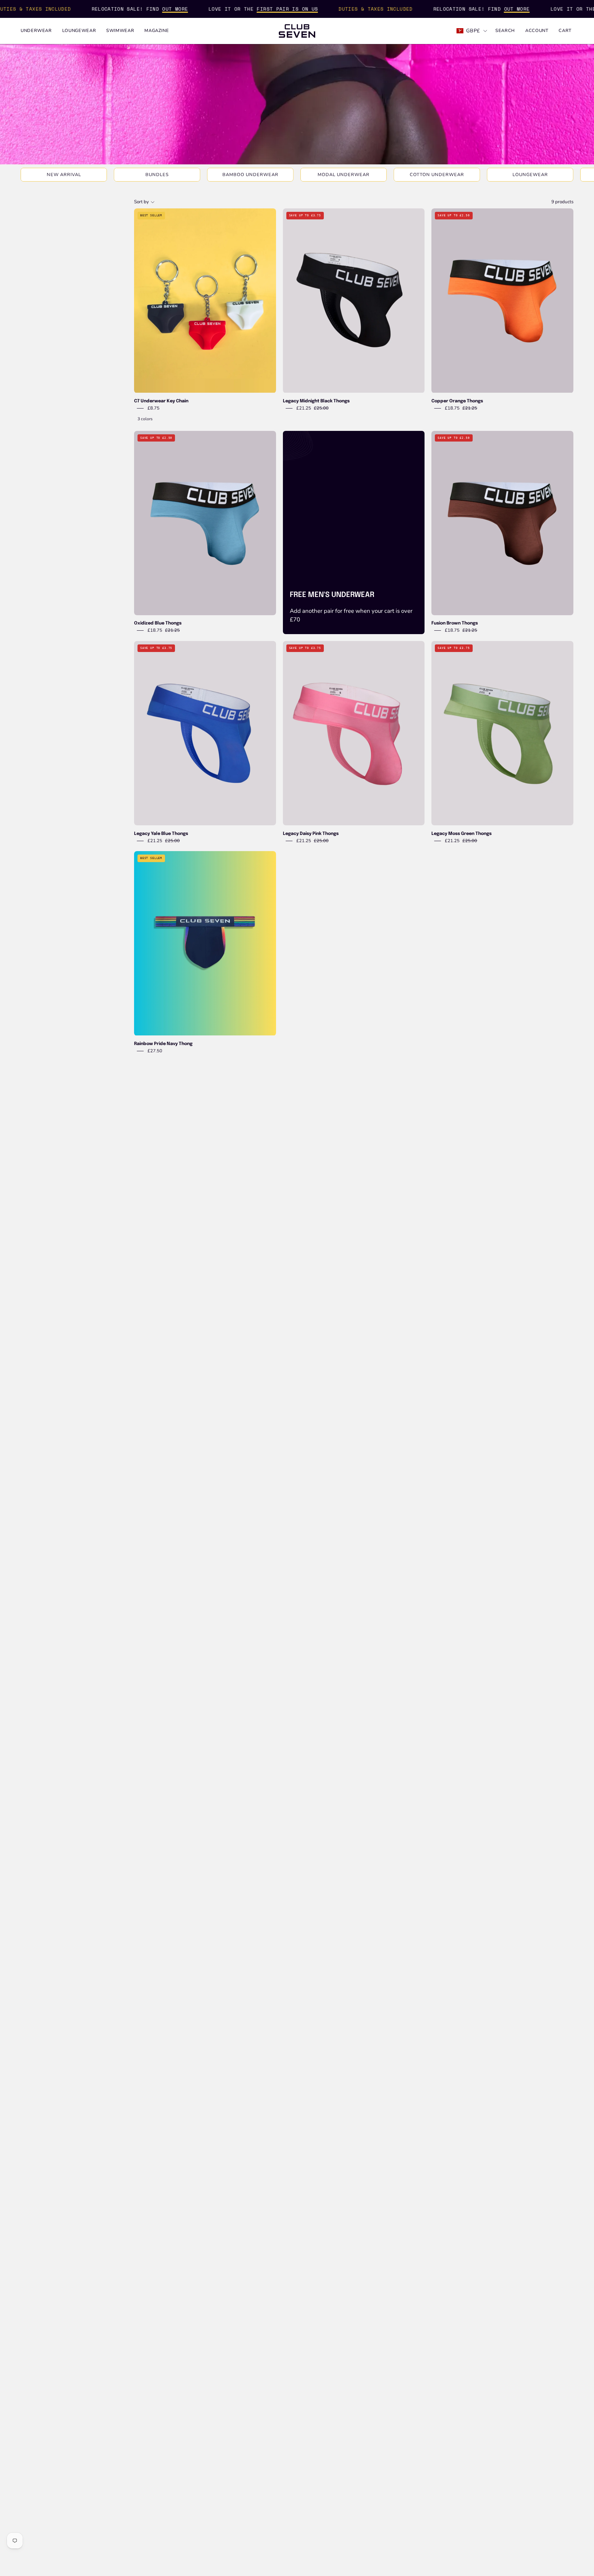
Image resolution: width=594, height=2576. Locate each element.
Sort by (141, 202)
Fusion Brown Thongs (455, 623)
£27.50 (155, 1051)
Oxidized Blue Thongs (158, 623)
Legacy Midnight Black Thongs (316, 401)
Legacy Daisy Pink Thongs (311, 834)
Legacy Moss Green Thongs (461, 834)
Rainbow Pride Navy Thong (163, 1044)
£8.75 (153, 408)
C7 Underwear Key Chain (161, 401)
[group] (297, 175)
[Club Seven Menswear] (297, 31)
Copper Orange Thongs (457, 401)
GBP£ (473, 31)
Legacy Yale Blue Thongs (161, 834)
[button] (505, 31)
